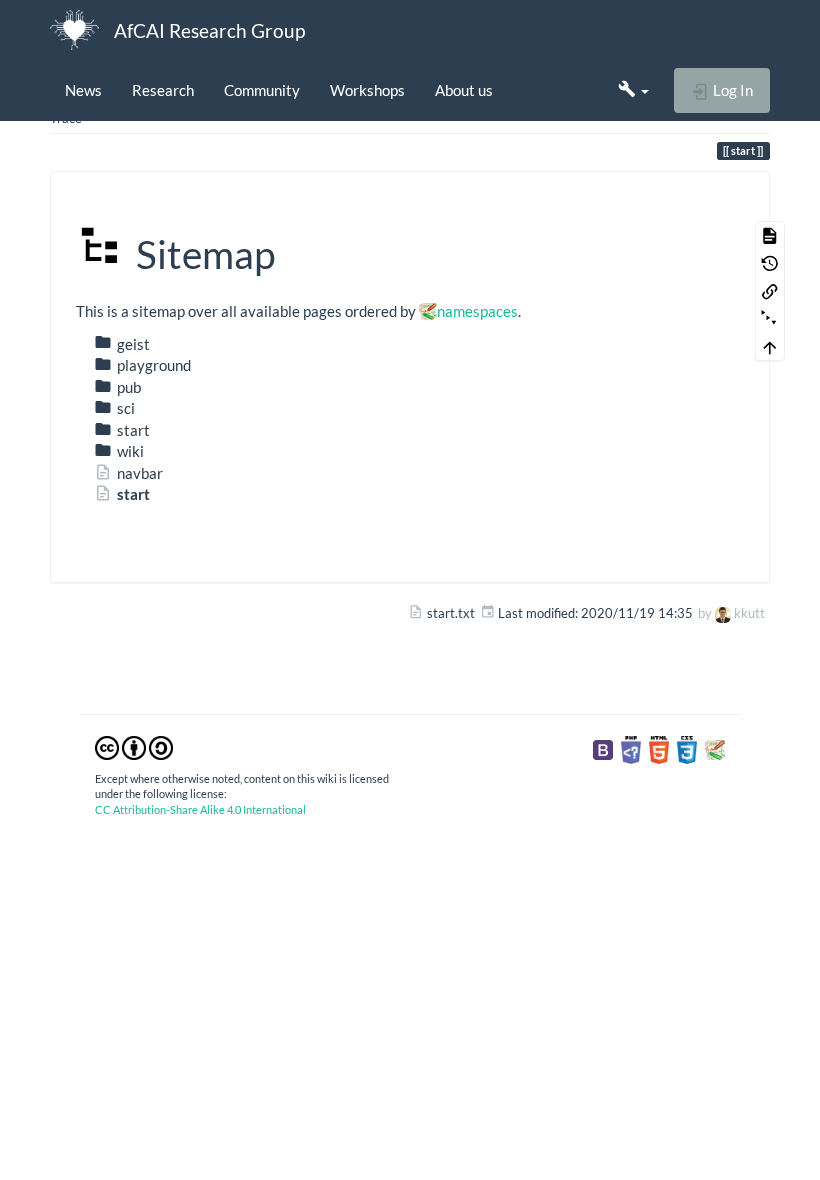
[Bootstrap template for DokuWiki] (603, 749)
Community (262, 90)
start (133, 494)
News (83, 90)
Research (163, 90)
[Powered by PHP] (631, 749)
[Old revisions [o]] (770, 263)
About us (464, 90)
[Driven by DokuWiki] (715, 749)
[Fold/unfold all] (770, 319)
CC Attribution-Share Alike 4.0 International (200, 809)
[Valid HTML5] (659, 749)
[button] (633, 90)
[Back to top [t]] (770, 347)
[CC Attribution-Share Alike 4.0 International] (134, 746)
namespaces (477, 311)
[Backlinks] (770, 291)
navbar (140, 473)
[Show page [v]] (770, 235)
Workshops (367, 90)
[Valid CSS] (687, 749)
